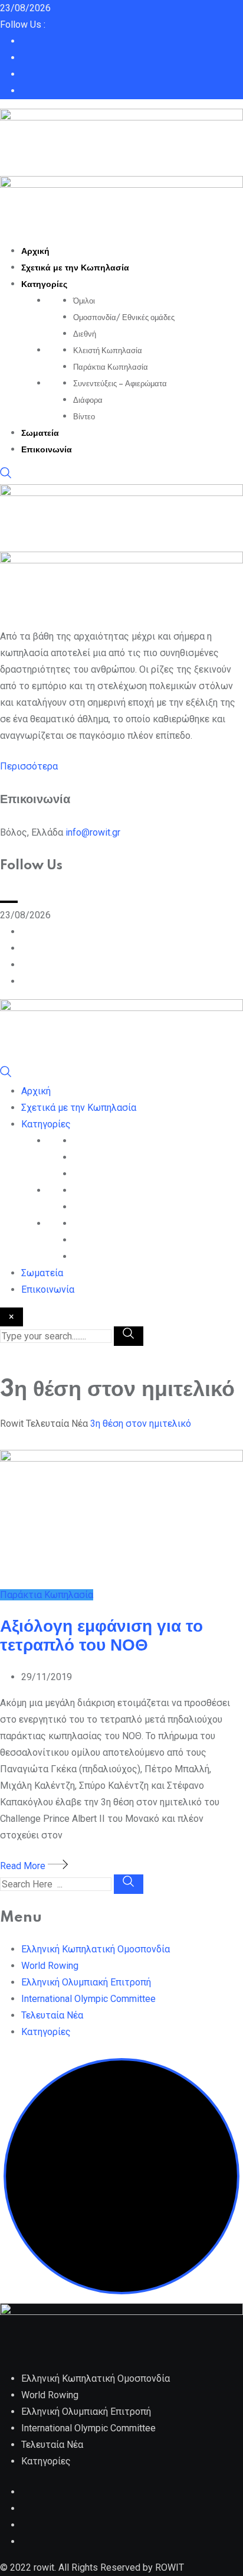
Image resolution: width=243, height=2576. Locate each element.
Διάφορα (88, 400)
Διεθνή (85, 334)
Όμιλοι (84, 301)
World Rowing (50, 1966)
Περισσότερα (29, 766)
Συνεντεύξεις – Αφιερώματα (120, 384)
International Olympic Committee (88, 1999)
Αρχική (35, 252)
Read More (24, 1866)
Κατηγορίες (44, 285)
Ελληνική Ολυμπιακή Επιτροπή (86, 1982)
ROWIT (170, 2567)
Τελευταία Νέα (52, 2015)
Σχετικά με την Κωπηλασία (75, 268)
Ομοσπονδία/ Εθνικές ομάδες (124, 318)
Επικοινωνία (47, 450)
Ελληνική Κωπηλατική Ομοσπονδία (96, 1949)
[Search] (6, 476)
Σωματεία (40, 433)
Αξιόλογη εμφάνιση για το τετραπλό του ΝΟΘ (101, 1636)
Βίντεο (84, 417)
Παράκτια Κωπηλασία (111, 367)
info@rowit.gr (93, 832)
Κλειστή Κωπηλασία (108, 351)
